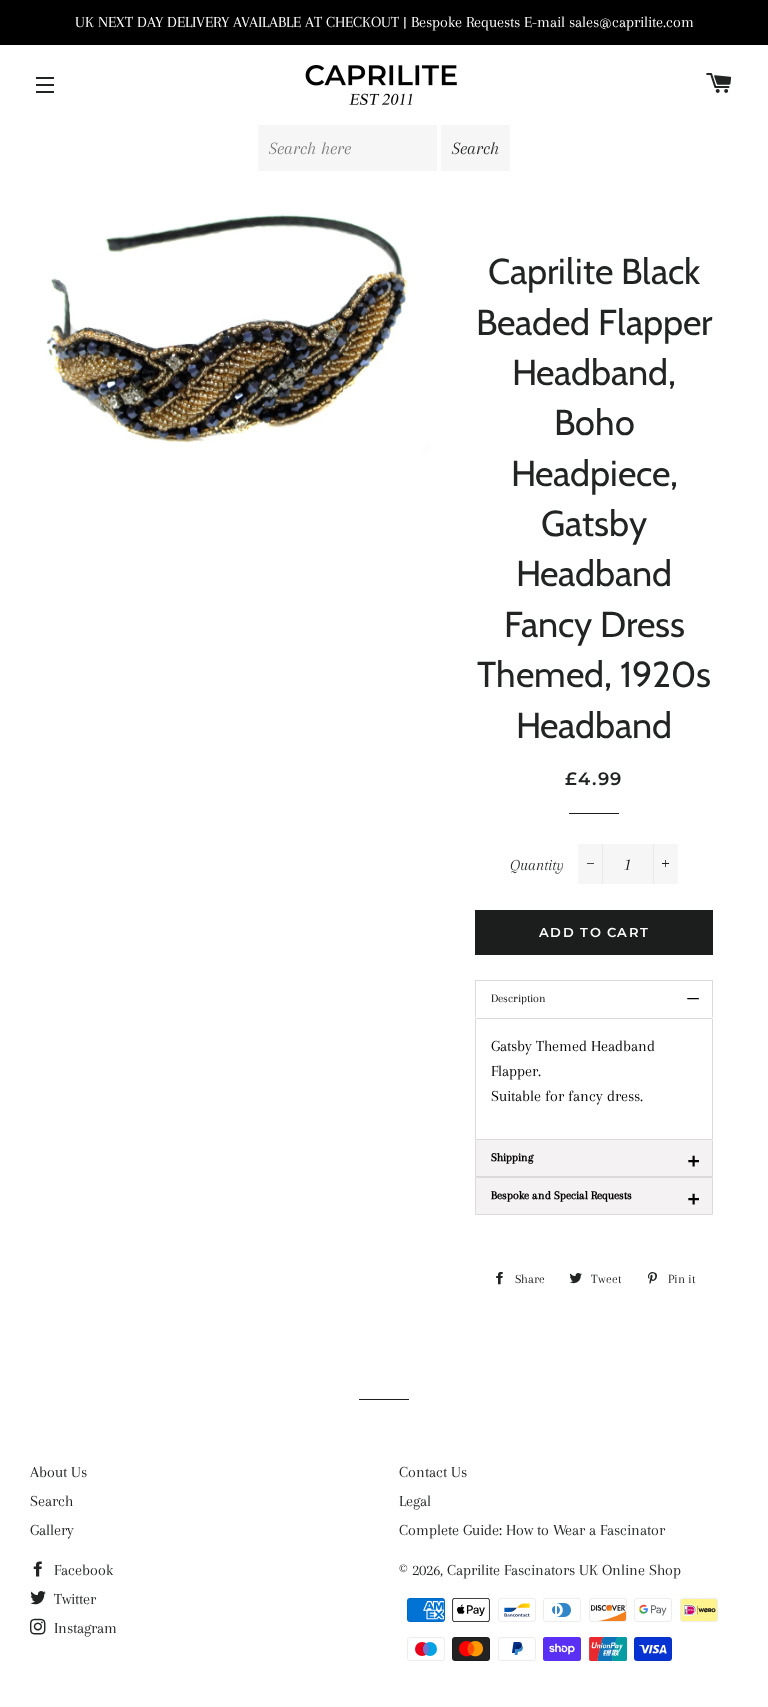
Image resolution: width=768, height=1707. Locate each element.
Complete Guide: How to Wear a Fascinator (532, 1530)
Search (51, 1501)
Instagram (83, 1628)
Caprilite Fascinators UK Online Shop (564, 1570)
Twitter (73, 1599)
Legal (415, 1501)
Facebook (81, 1570)
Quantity (537, 865)
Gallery (52, 1530)
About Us (58, 1472)
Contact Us (433, 1472)
